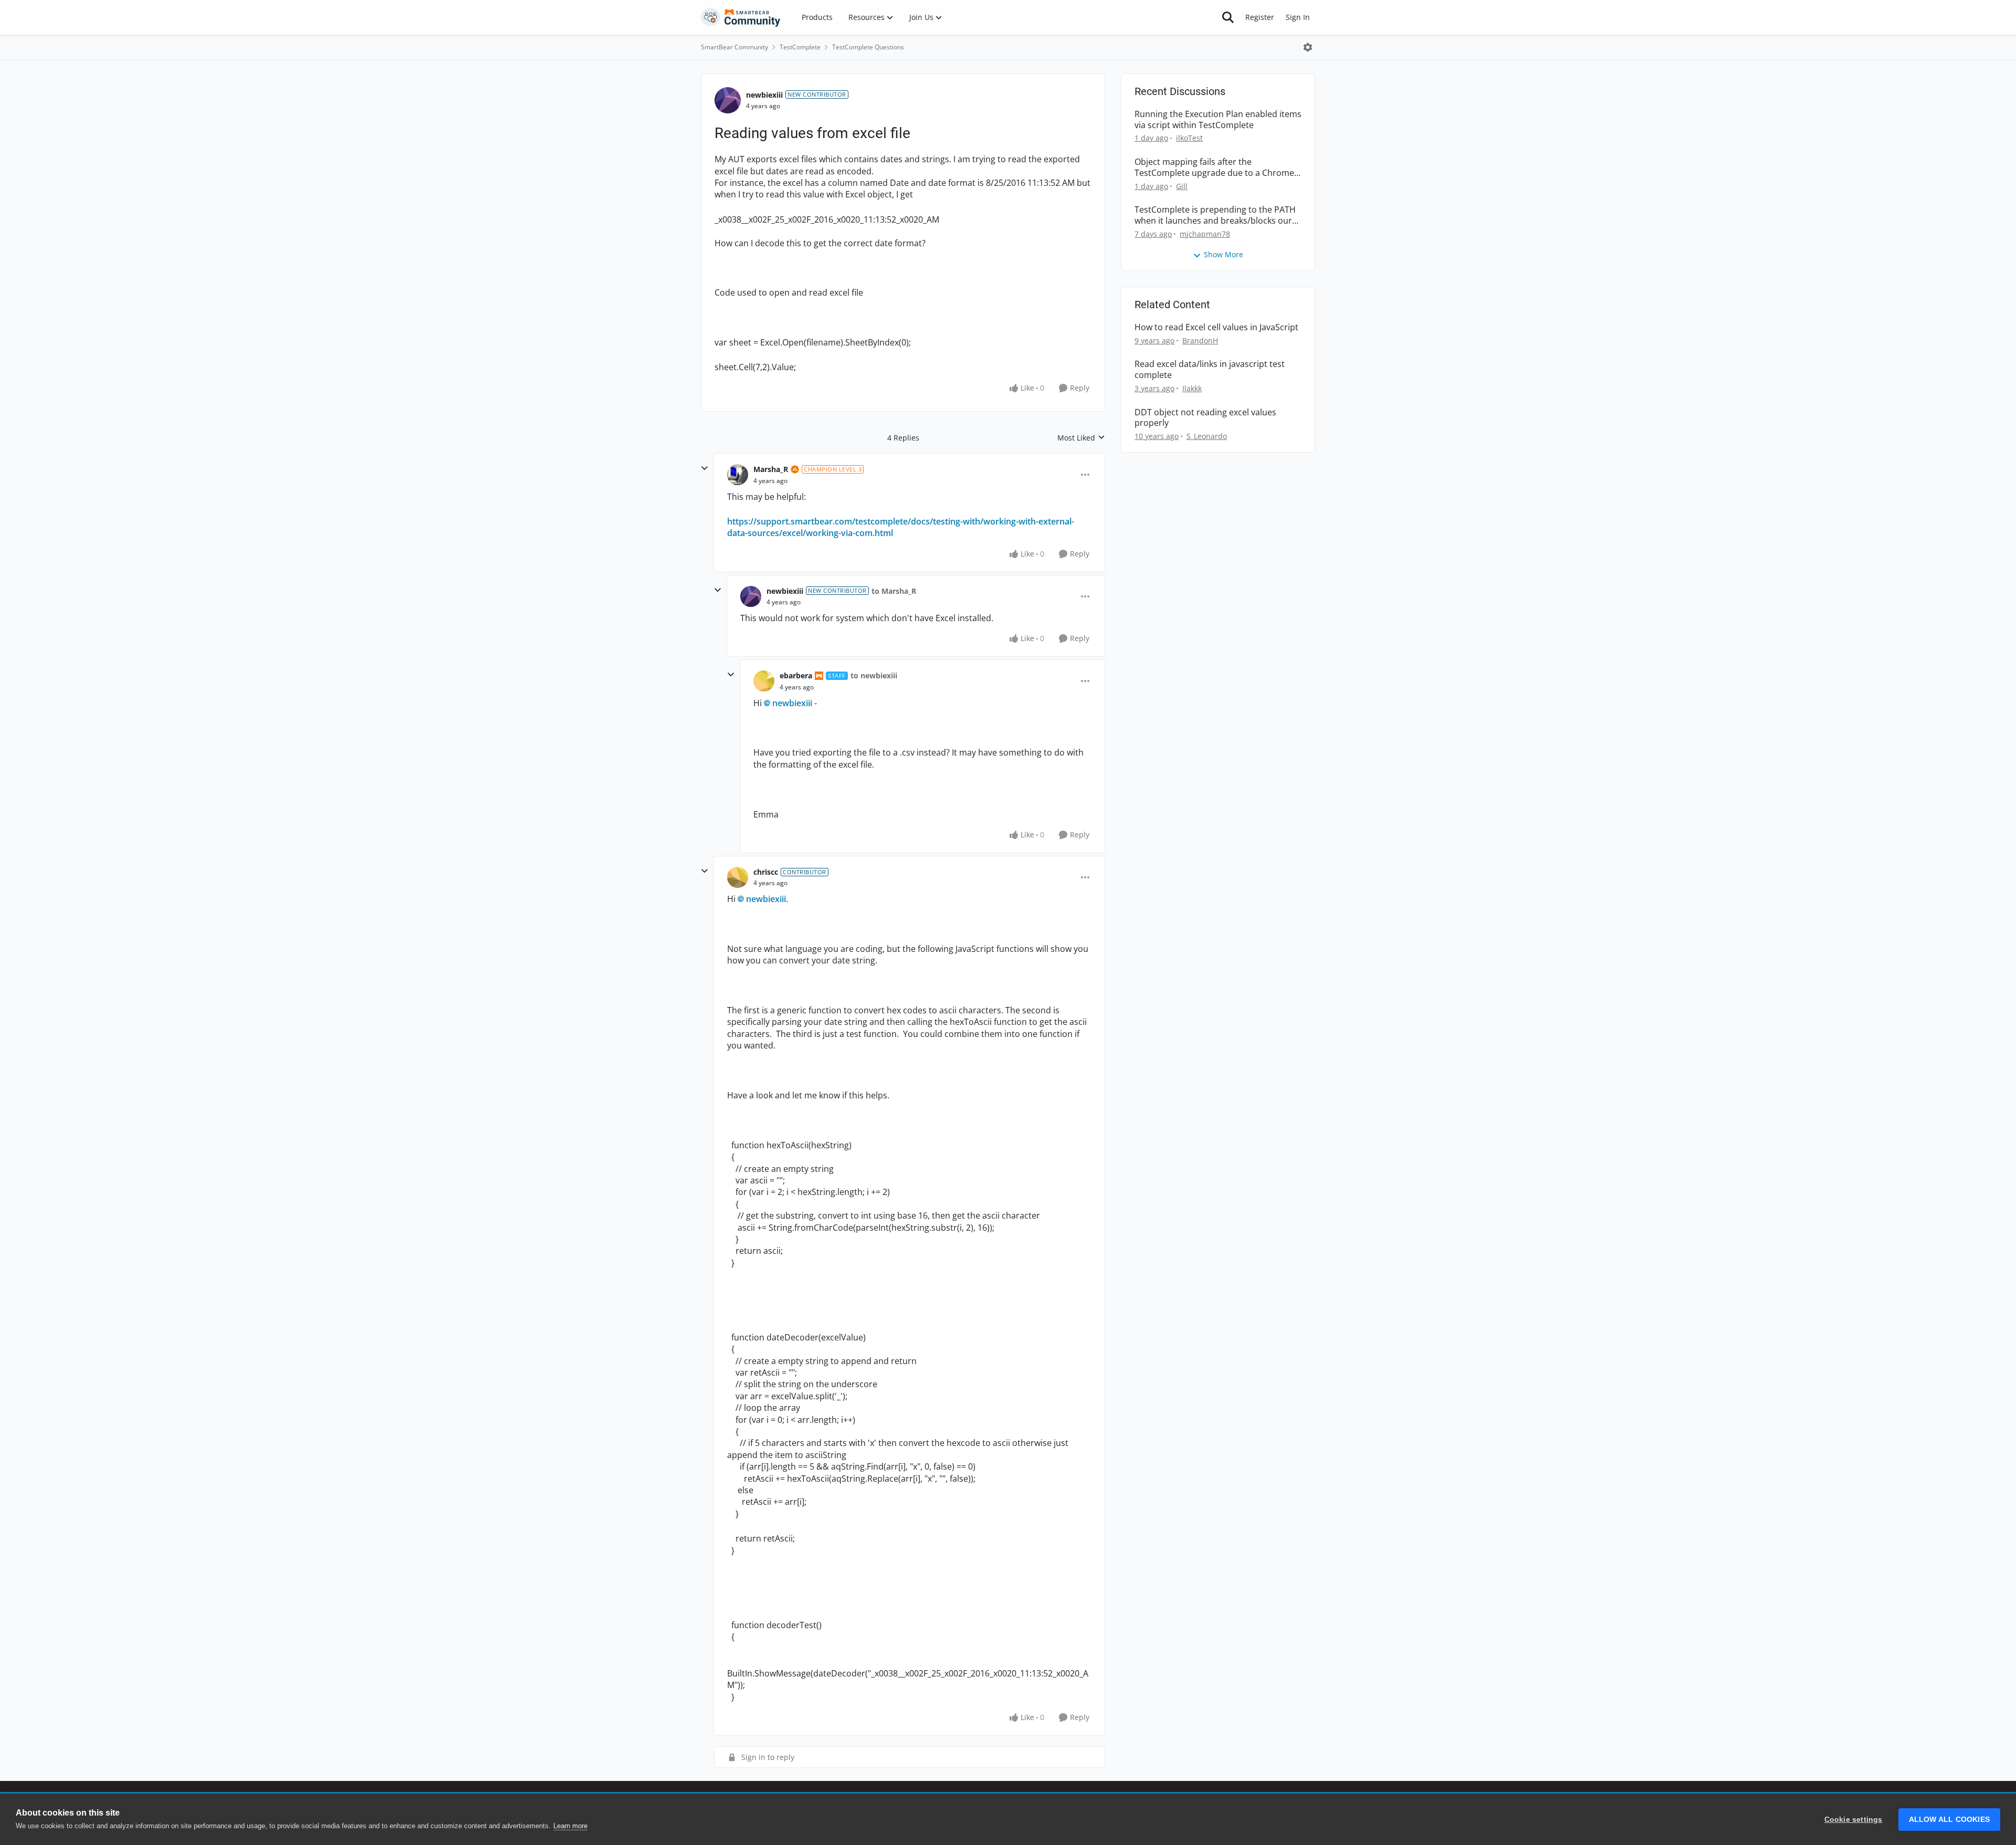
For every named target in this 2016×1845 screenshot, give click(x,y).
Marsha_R (771, 469)
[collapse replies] (705, 468)
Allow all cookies (1949, 1820)
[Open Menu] (1308, 47)
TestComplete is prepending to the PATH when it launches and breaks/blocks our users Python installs (1215, 215)
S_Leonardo (1207, 436)
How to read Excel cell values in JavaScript (1216, 327)
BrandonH (1200, 340)
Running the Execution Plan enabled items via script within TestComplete (1218, 120)
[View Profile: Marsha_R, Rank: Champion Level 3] (738, 475)
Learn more (570, 1826)
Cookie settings (1854, 1820)
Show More (1224, 254)
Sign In (1298, 17)
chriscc (766, 872)
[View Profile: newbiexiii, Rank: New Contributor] (728, 100)
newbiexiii (764, 95)
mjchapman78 (1205, 234)
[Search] (1228, 17)
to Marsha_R (894, 591)
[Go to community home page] (741, 17)
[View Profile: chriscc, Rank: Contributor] (738, 877)
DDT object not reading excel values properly (1205, 418)
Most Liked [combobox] (1081, 438)
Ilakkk (1192, 388)
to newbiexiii (874, 675)
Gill (1182, 186)
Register (1260, 17)
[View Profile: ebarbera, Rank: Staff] (764, 681)
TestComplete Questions (868, 47)
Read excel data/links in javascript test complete (1210, 370)
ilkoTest (1189, 138)
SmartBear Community (734, 47)
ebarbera (796, 675)
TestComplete (800, 47)
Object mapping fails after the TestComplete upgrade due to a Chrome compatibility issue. (1214, 167)
